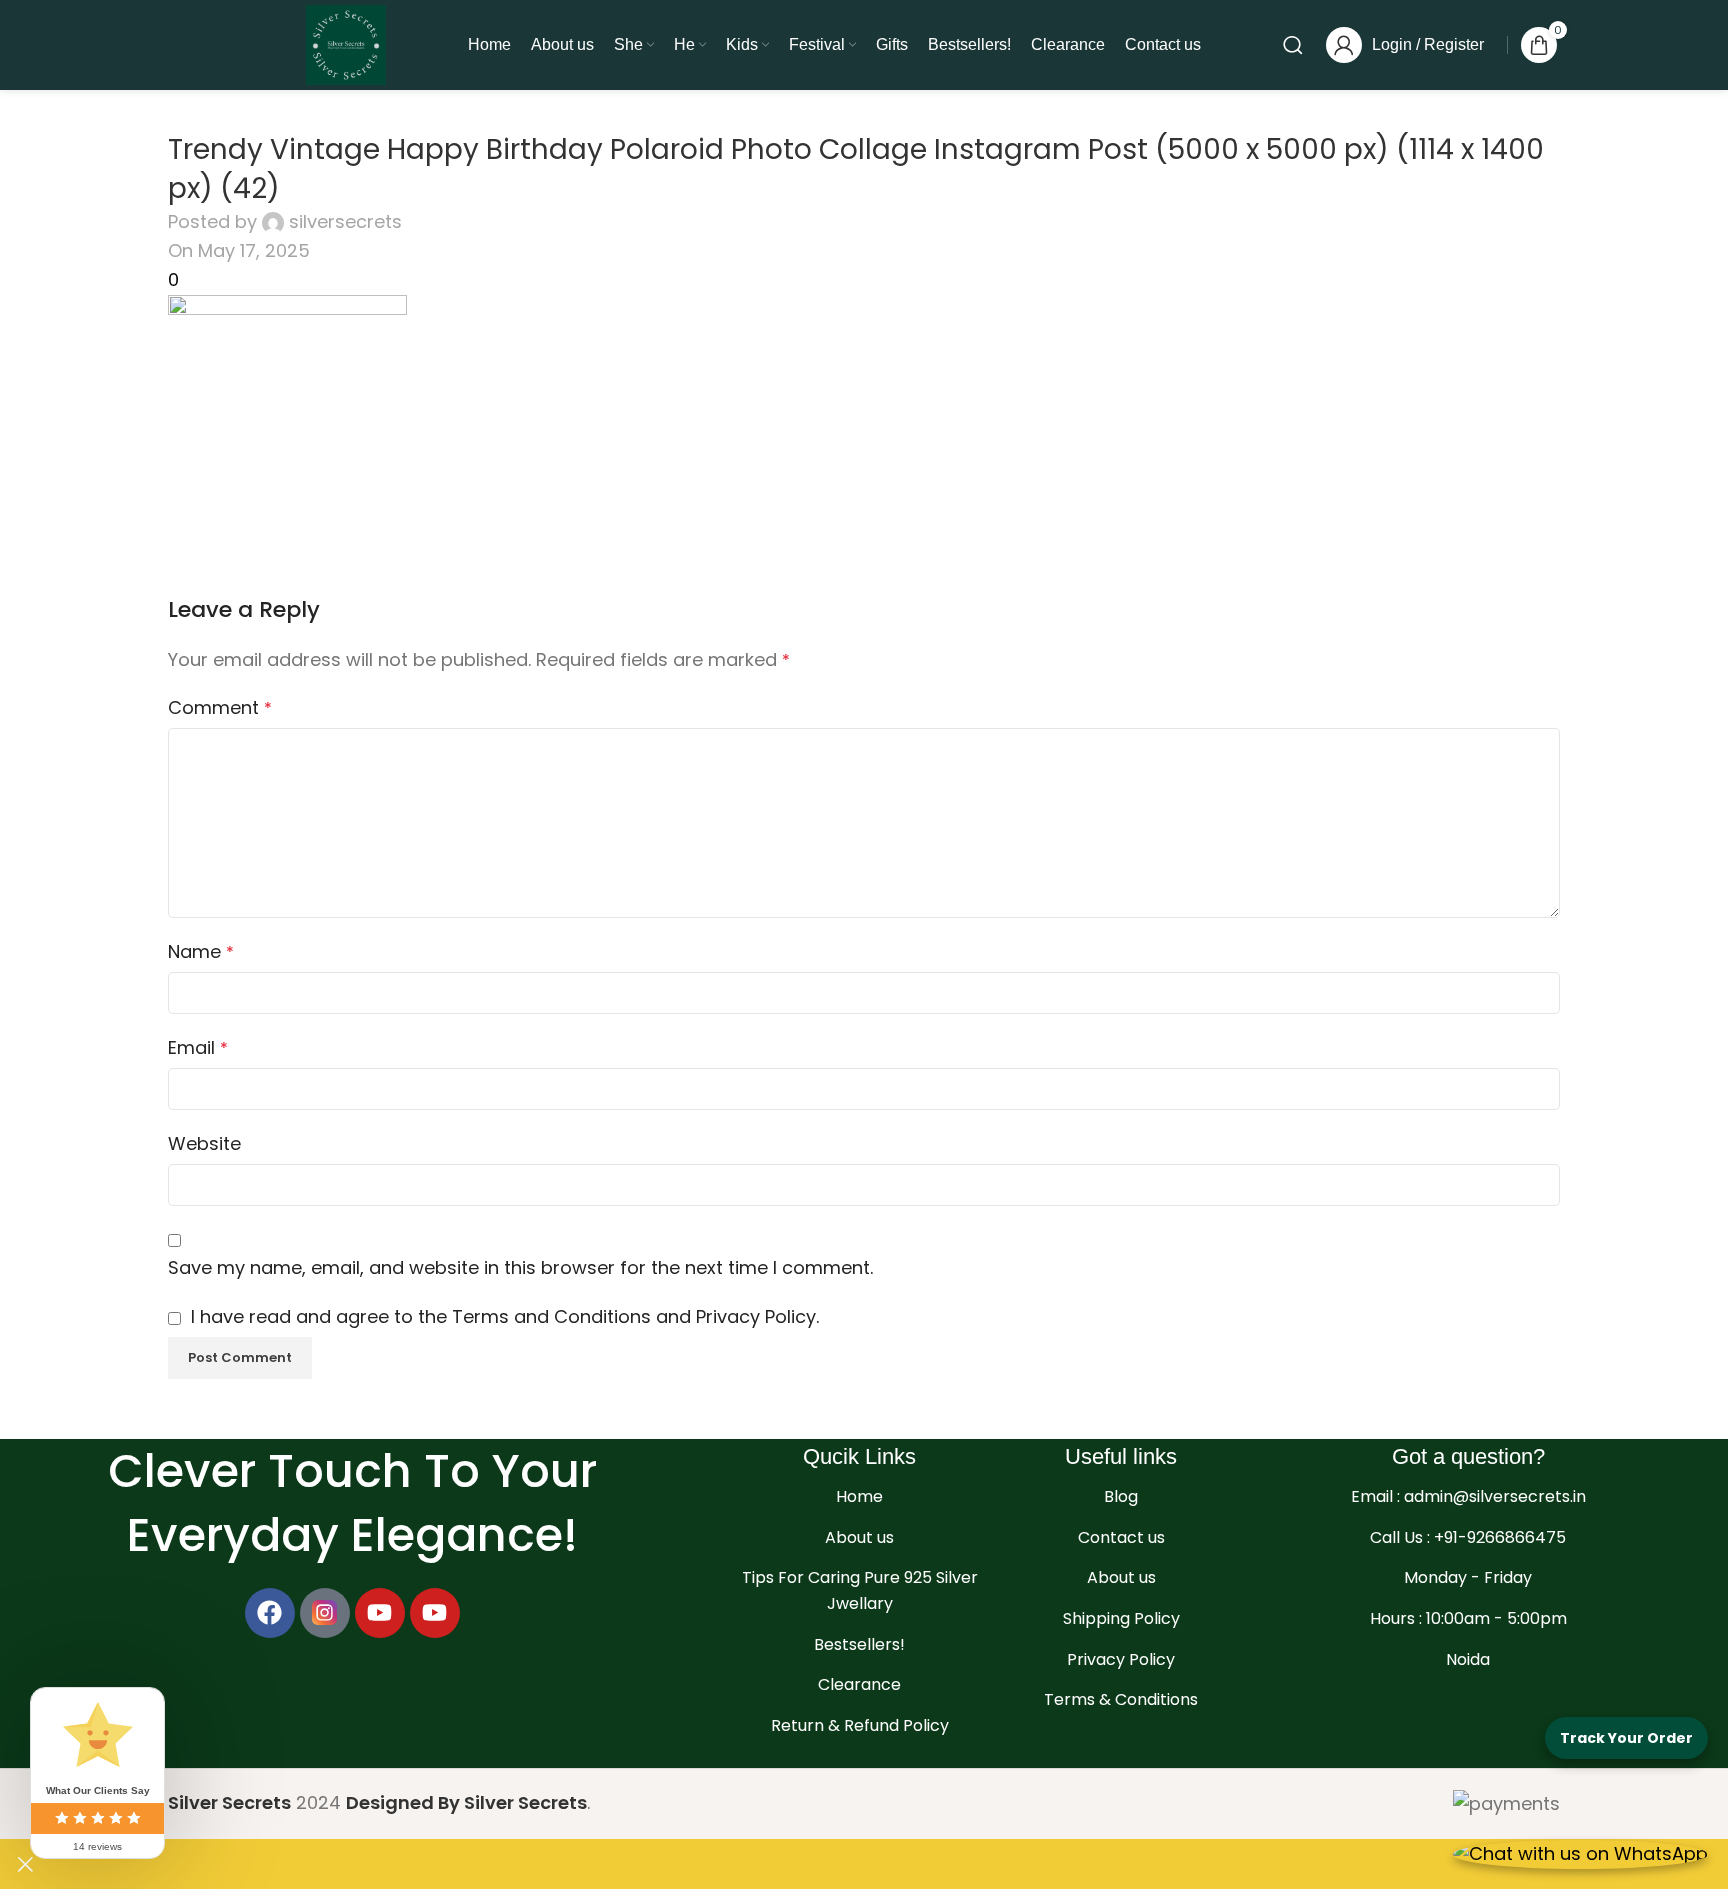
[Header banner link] (864, 944)
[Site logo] (346, 43)
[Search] (1293, 45)
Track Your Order (1626, 1738)
